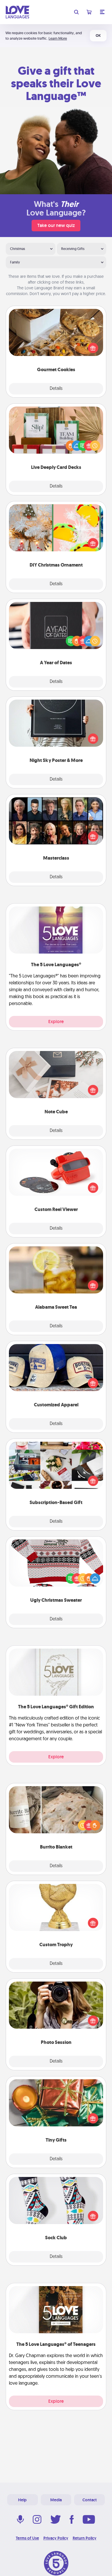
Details (56, 389)
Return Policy (85, 2538)
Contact (90, 2500)
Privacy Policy (56, 2538)
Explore (56, 1022)
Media (56, 2500)
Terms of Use (27, 2538)
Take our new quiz (56, 225)
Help (22, 2500)
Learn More (58, 38)
